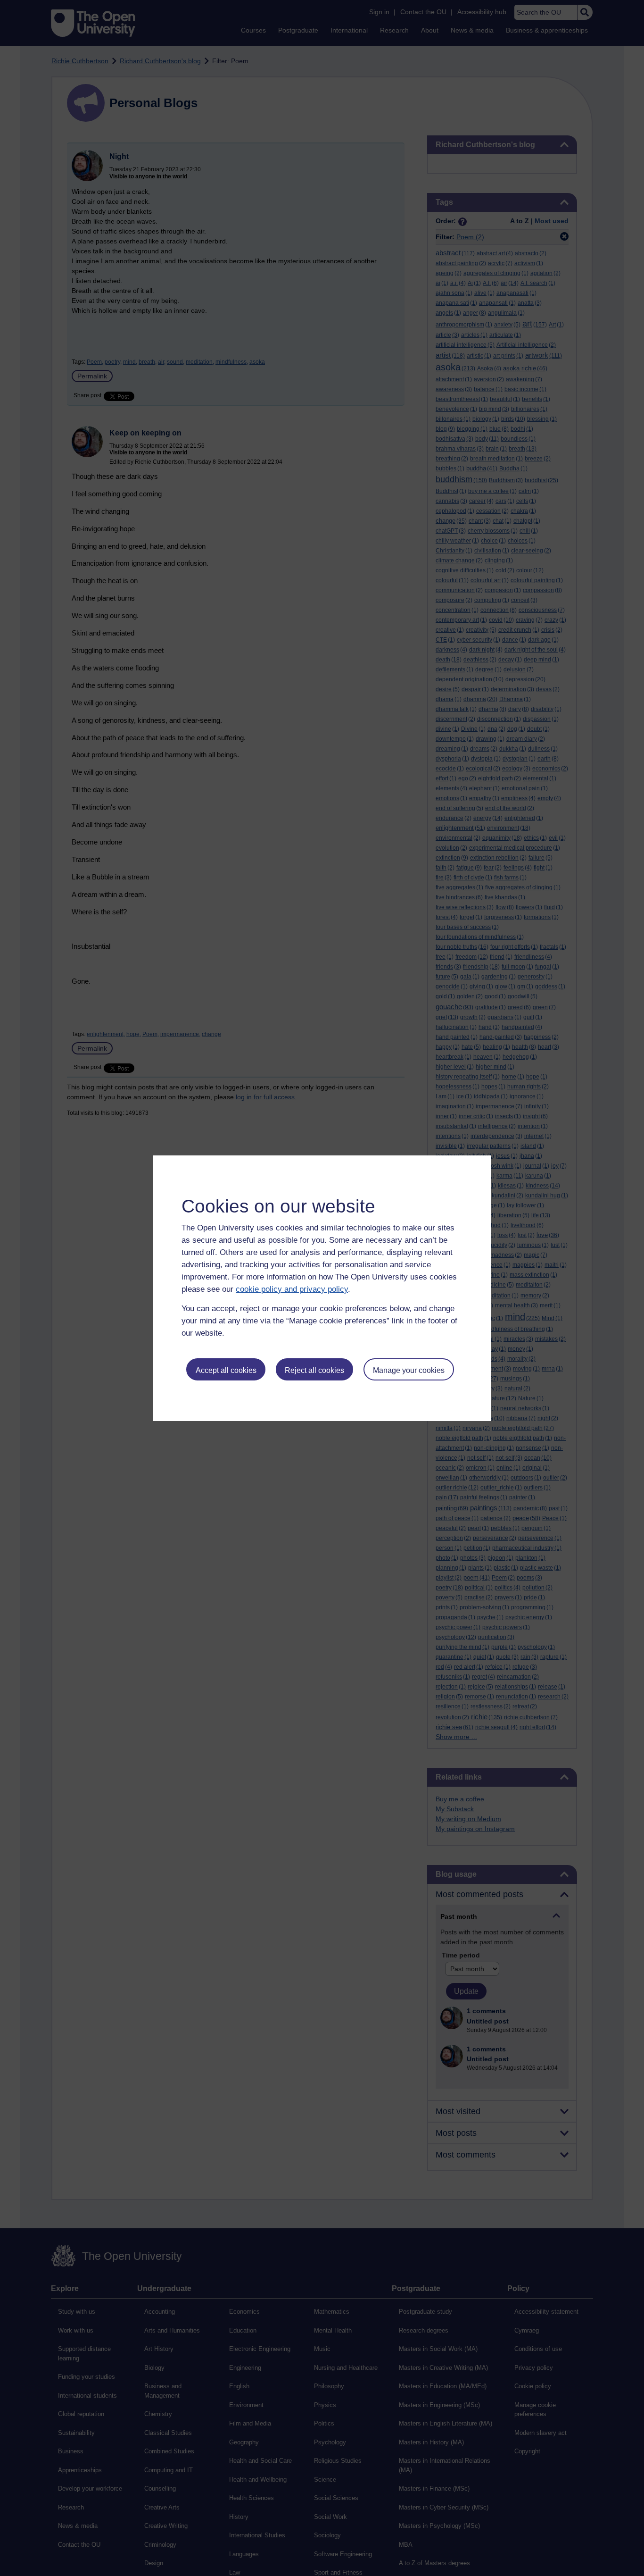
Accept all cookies (226, 1370)
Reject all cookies (314, 1370)
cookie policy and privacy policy (292, 1289)
